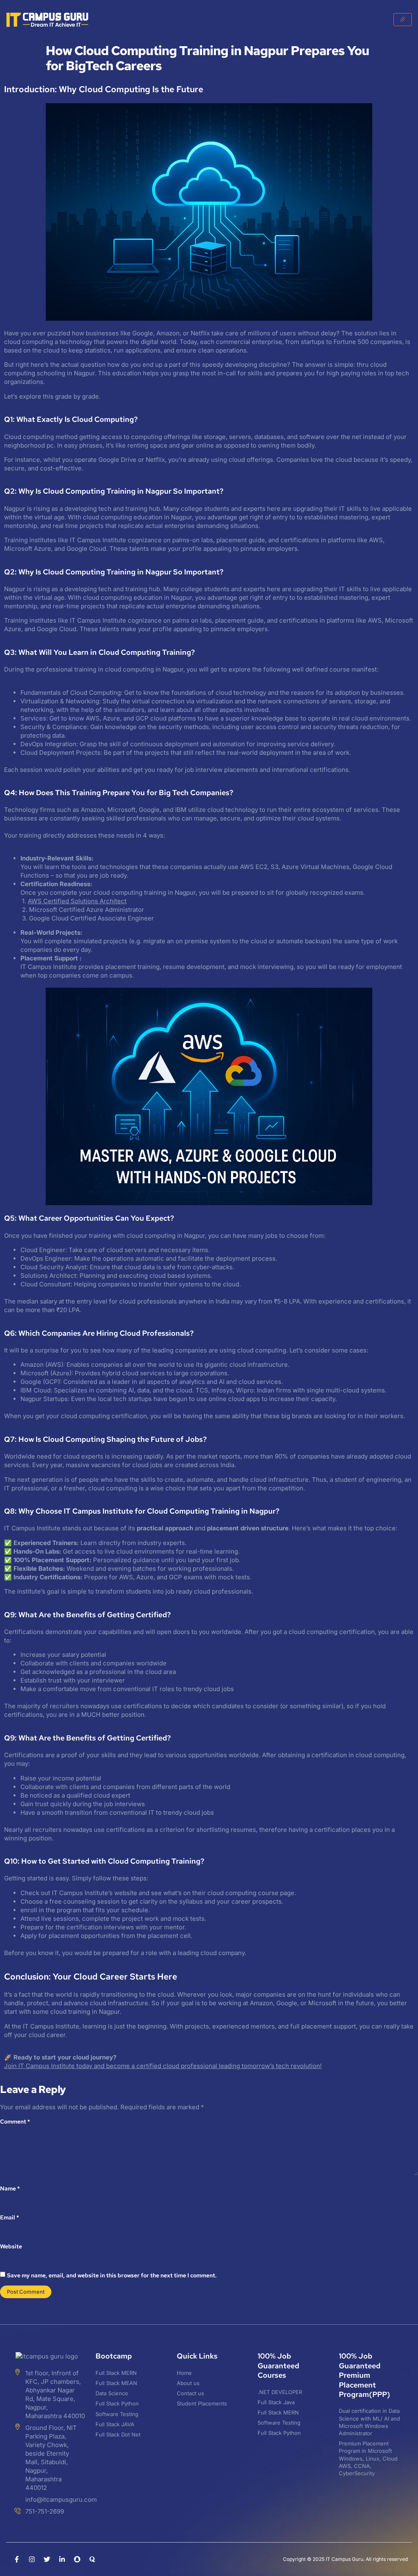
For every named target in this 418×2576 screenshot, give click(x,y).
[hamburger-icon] (403, 20)
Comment (15, 2122)
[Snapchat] (77, 2559)
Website (11, 2246)
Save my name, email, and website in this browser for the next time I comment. (112, 2275)
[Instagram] (32, 2559)
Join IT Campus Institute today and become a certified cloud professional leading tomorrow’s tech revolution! (163, 2066)
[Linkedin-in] (62, 2559)
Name (10, 2188)
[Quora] (92, 2559)
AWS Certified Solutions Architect (77, 901)
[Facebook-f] (17, 2559)
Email (10, 2217)
